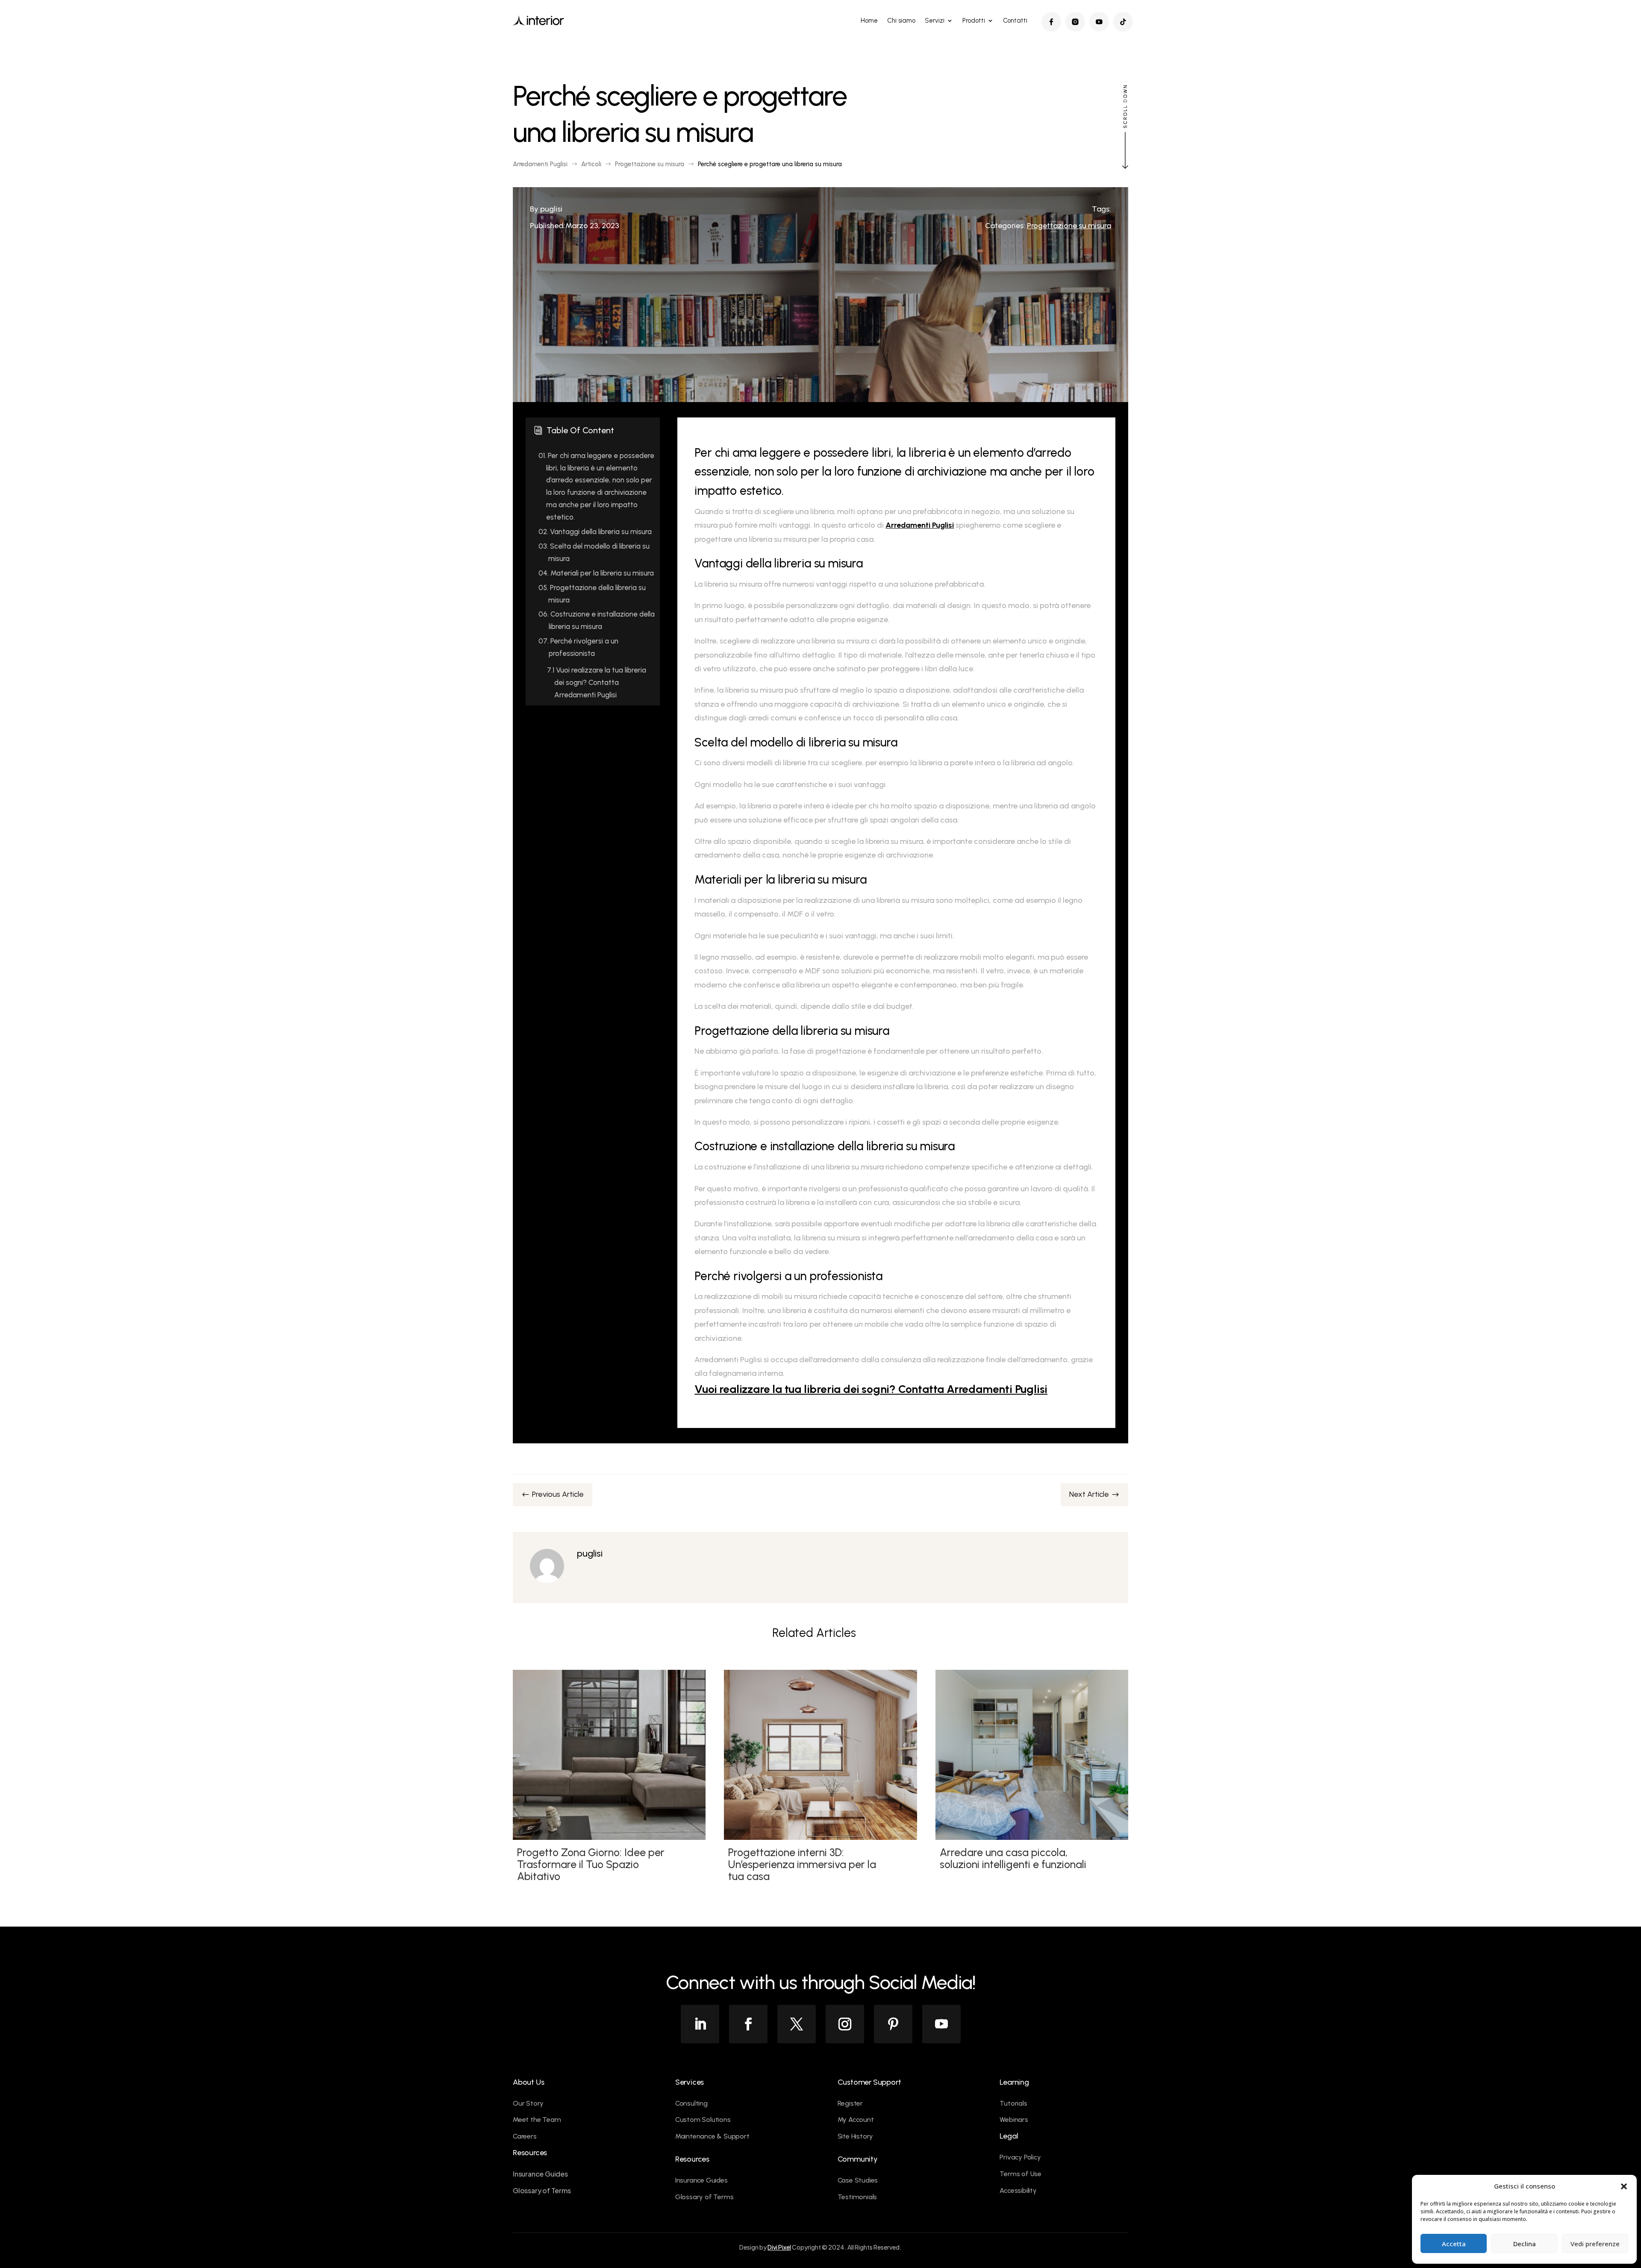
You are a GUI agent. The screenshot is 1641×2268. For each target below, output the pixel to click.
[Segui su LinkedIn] (700, 2024)
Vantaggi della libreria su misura (595, 532)
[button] (1624, 2186)
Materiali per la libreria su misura (596, 573)
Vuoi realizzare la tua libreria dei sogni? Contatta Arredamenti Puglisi (597, 682)
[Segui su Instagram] (845, 2024)
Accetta (1454, 2244)
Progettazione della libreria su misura (592, 594)
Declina (1525, 2244)
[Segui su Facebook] (748, 2024)
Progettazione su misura (1069, 226)
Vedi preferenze (1595, 2244)
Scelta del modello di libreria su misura (594, 552)
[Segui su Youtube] (941, 2024)
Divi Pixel (779, 2247)
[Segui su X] (797, 2024)
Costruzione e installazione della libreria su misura (597, 620)
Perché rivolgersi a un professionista (578, 647)
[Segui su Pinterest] (893, 2024)
